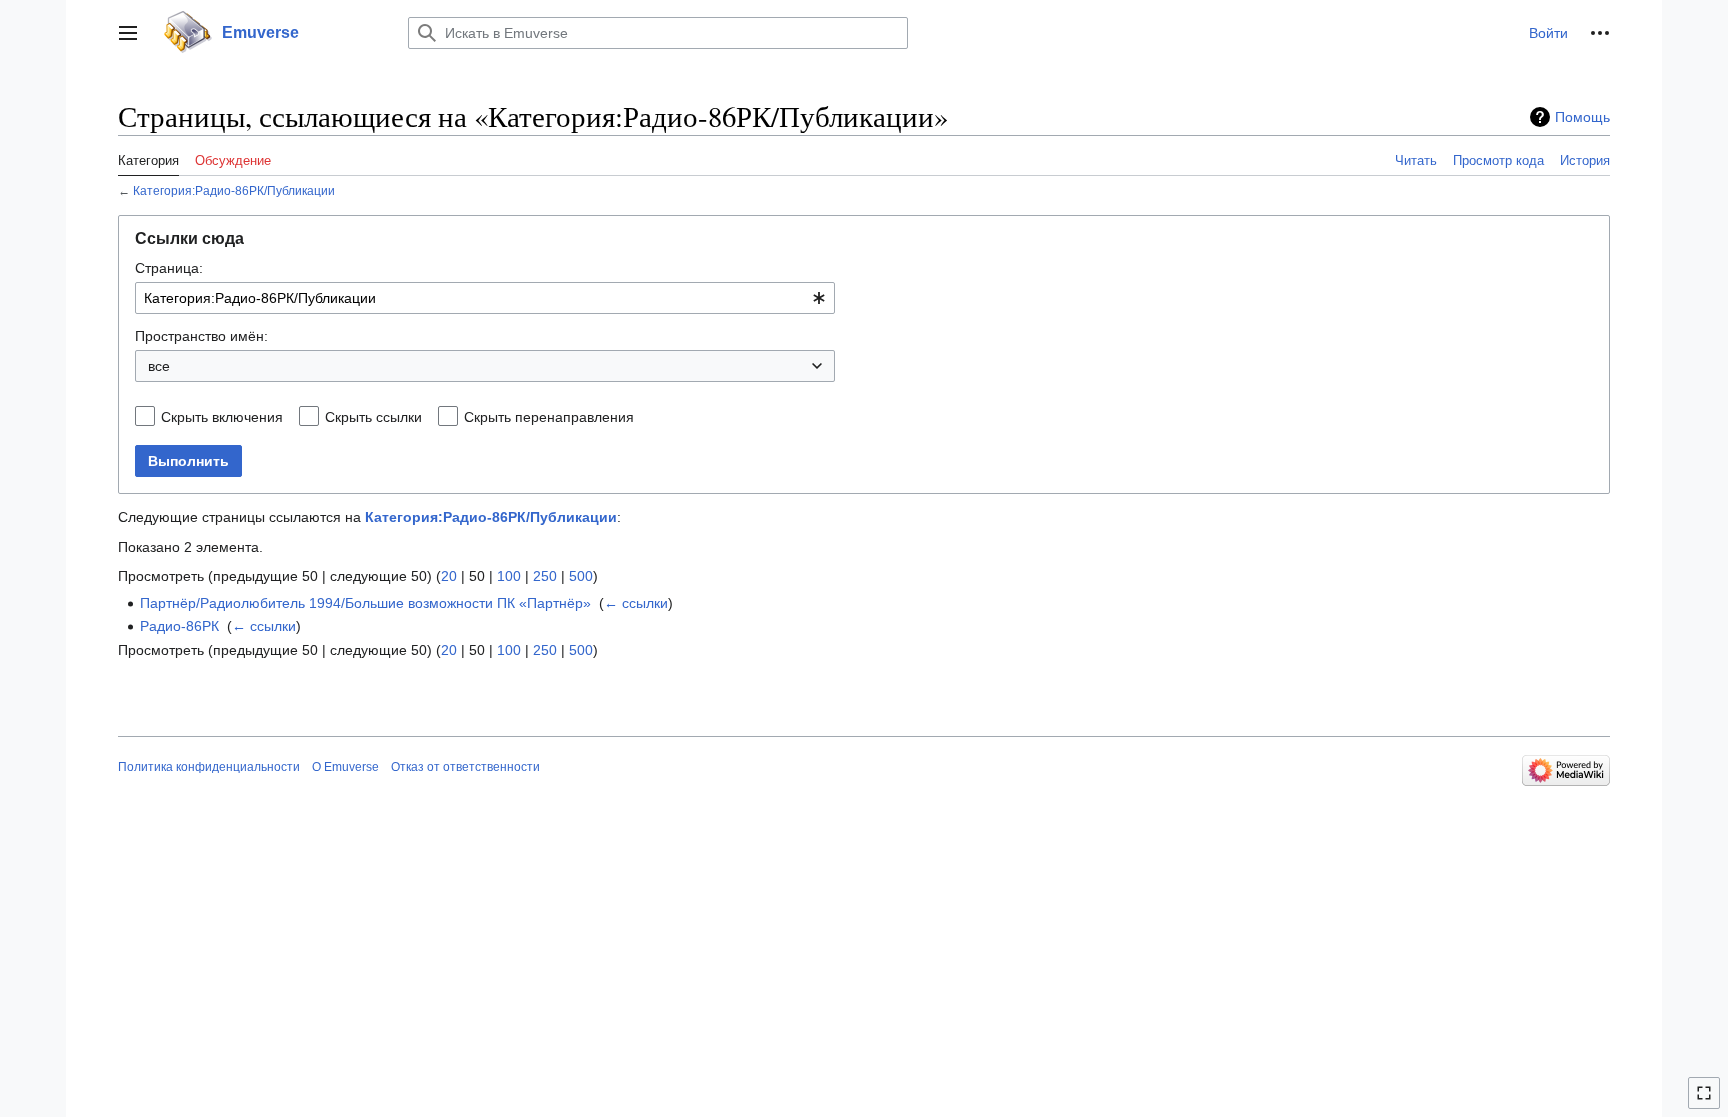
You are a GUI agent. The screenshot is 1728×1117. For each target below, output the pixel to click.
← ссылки (636, 603)
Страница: (169, 268)
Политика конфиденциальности (209, 767)
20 (449, 576)
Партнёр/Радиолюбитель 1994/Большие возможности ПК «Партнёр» (365, 603)
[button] (128, 33)
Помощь (1582, 117)
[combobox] (485, 298)
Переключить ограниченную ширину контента (1707, 1101)
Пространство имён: (201, 336)
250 (545, 576)
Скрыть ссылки (373, 417)
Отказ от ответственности (465, 767)
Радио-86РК (179, 626)
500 (581, 576)
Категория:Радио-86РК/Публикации (234, 190)
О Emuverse (345, 767)
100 (509, 576)
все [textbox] (159, 366)
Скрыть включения (222, 417)
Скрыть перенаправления (549, 417)
